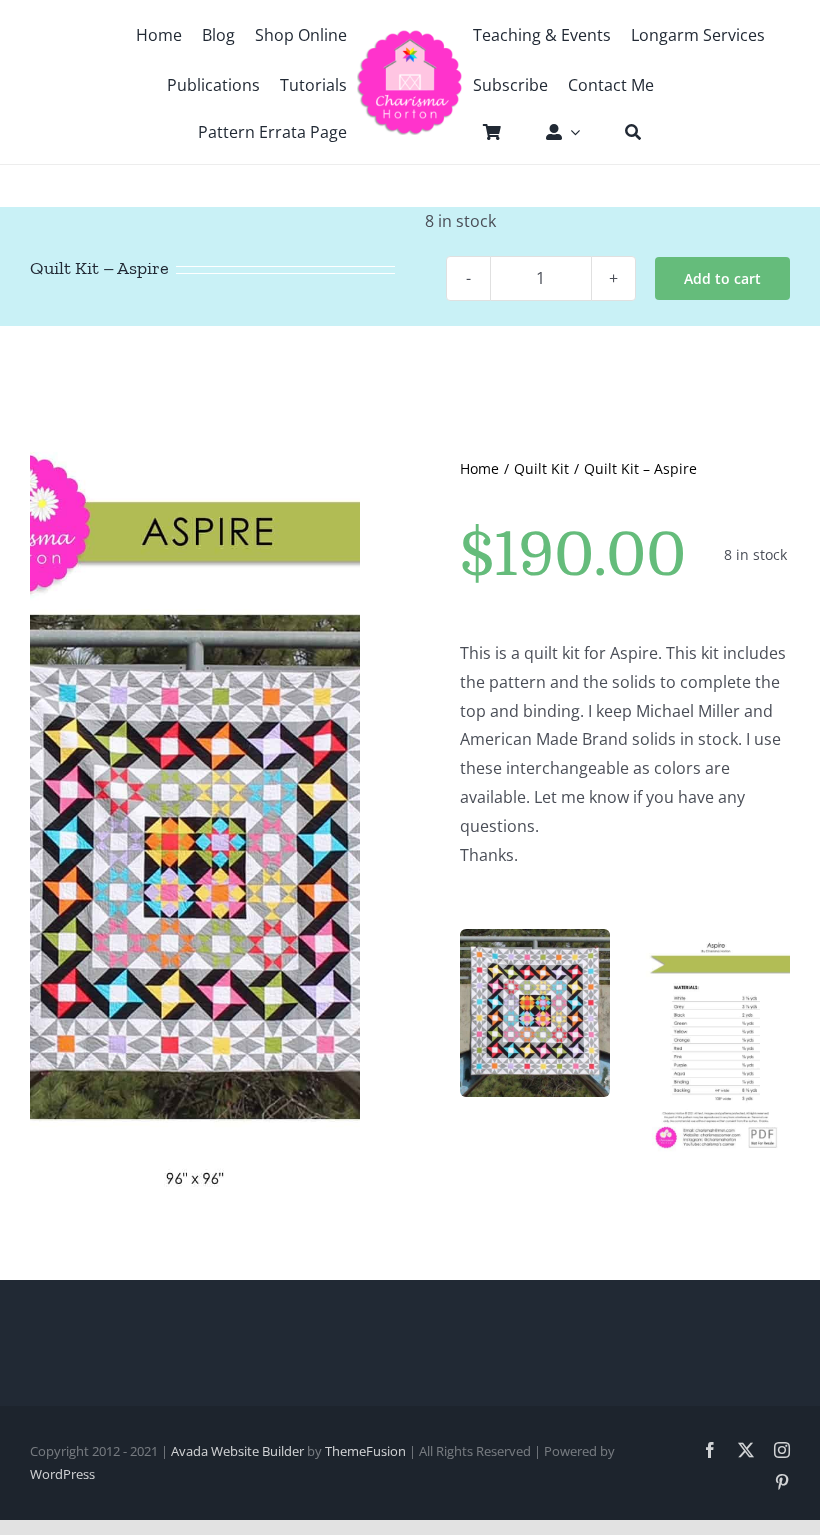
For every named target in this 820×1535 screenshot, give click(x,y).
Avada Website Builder (237, 1451)
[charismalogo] (410, 37)
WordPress (62, 1474)
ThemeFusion (365, 1451)
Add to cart (722, 278)
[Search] (623, 132)
